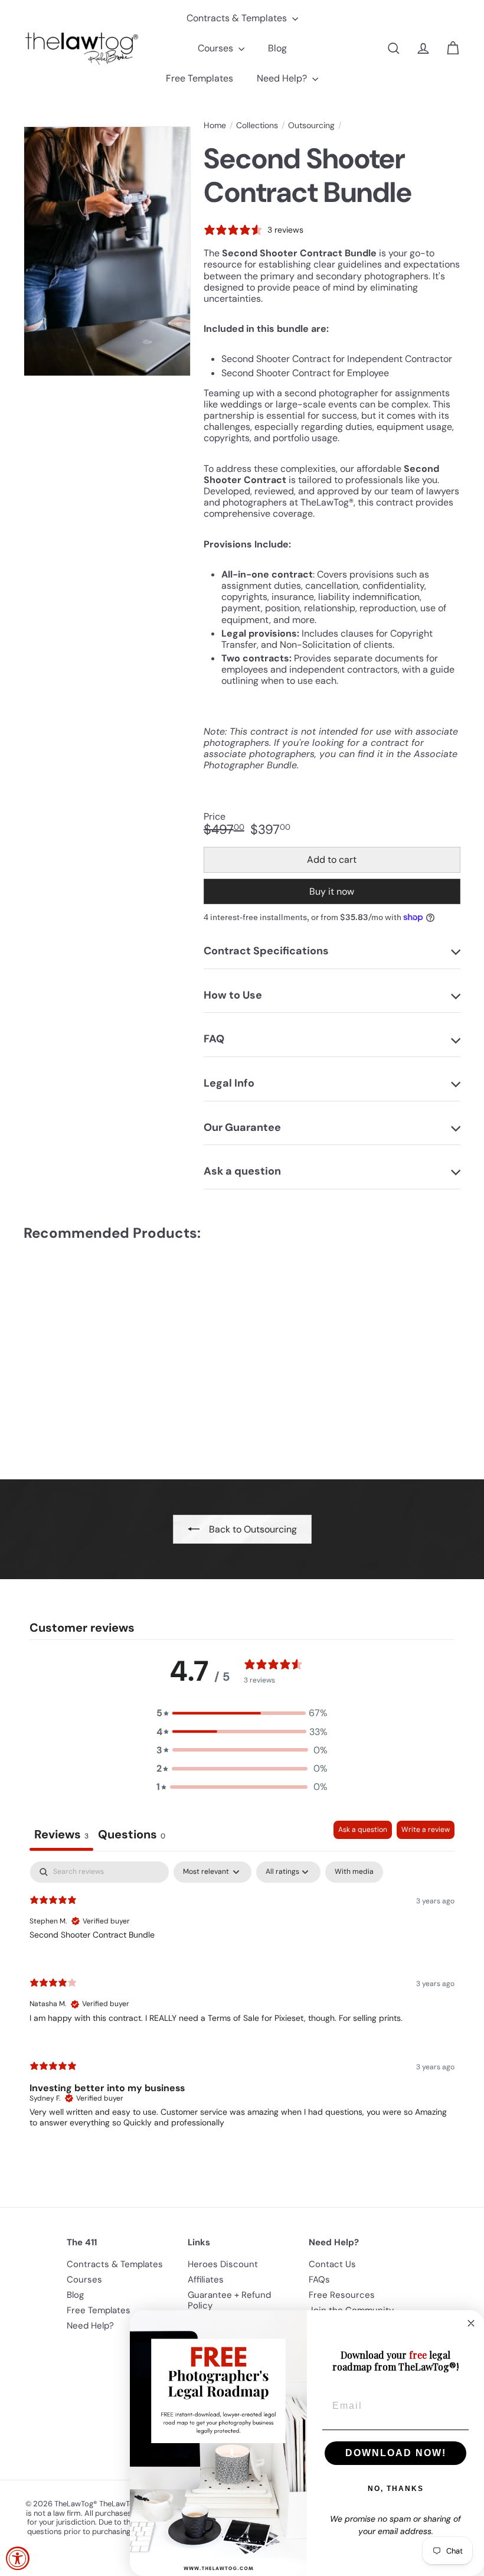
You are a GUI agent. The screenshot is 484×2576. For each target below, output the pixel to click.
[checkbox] (354, 1872)
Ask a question (363, 1830)
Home (215, 125)
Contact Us (332, 2264)
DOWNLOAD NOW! (396, 2453)
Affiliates (206, 2280)
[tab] (132, 1836)
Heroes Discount (223, 2264)
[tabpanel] (242, 2004)
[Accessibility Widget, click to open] (18, 2558)
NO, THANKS (396, 2489)
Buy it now (332, 891)
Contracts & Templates (238, 18)
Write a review (426, 1830)
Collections (257, 125)
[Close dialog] (471, 2323)
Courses (217, 48)
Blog (277, 48)
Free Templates (200, 78)
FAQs (319, 2280)
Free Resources (342, 2295)
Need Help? (283, 78)
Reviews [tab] (61, 1834)
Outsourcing (311, 125)
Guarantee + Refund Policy (229, 2300)
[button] (242, 1713)
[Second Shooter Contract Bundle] (55, 1352)
